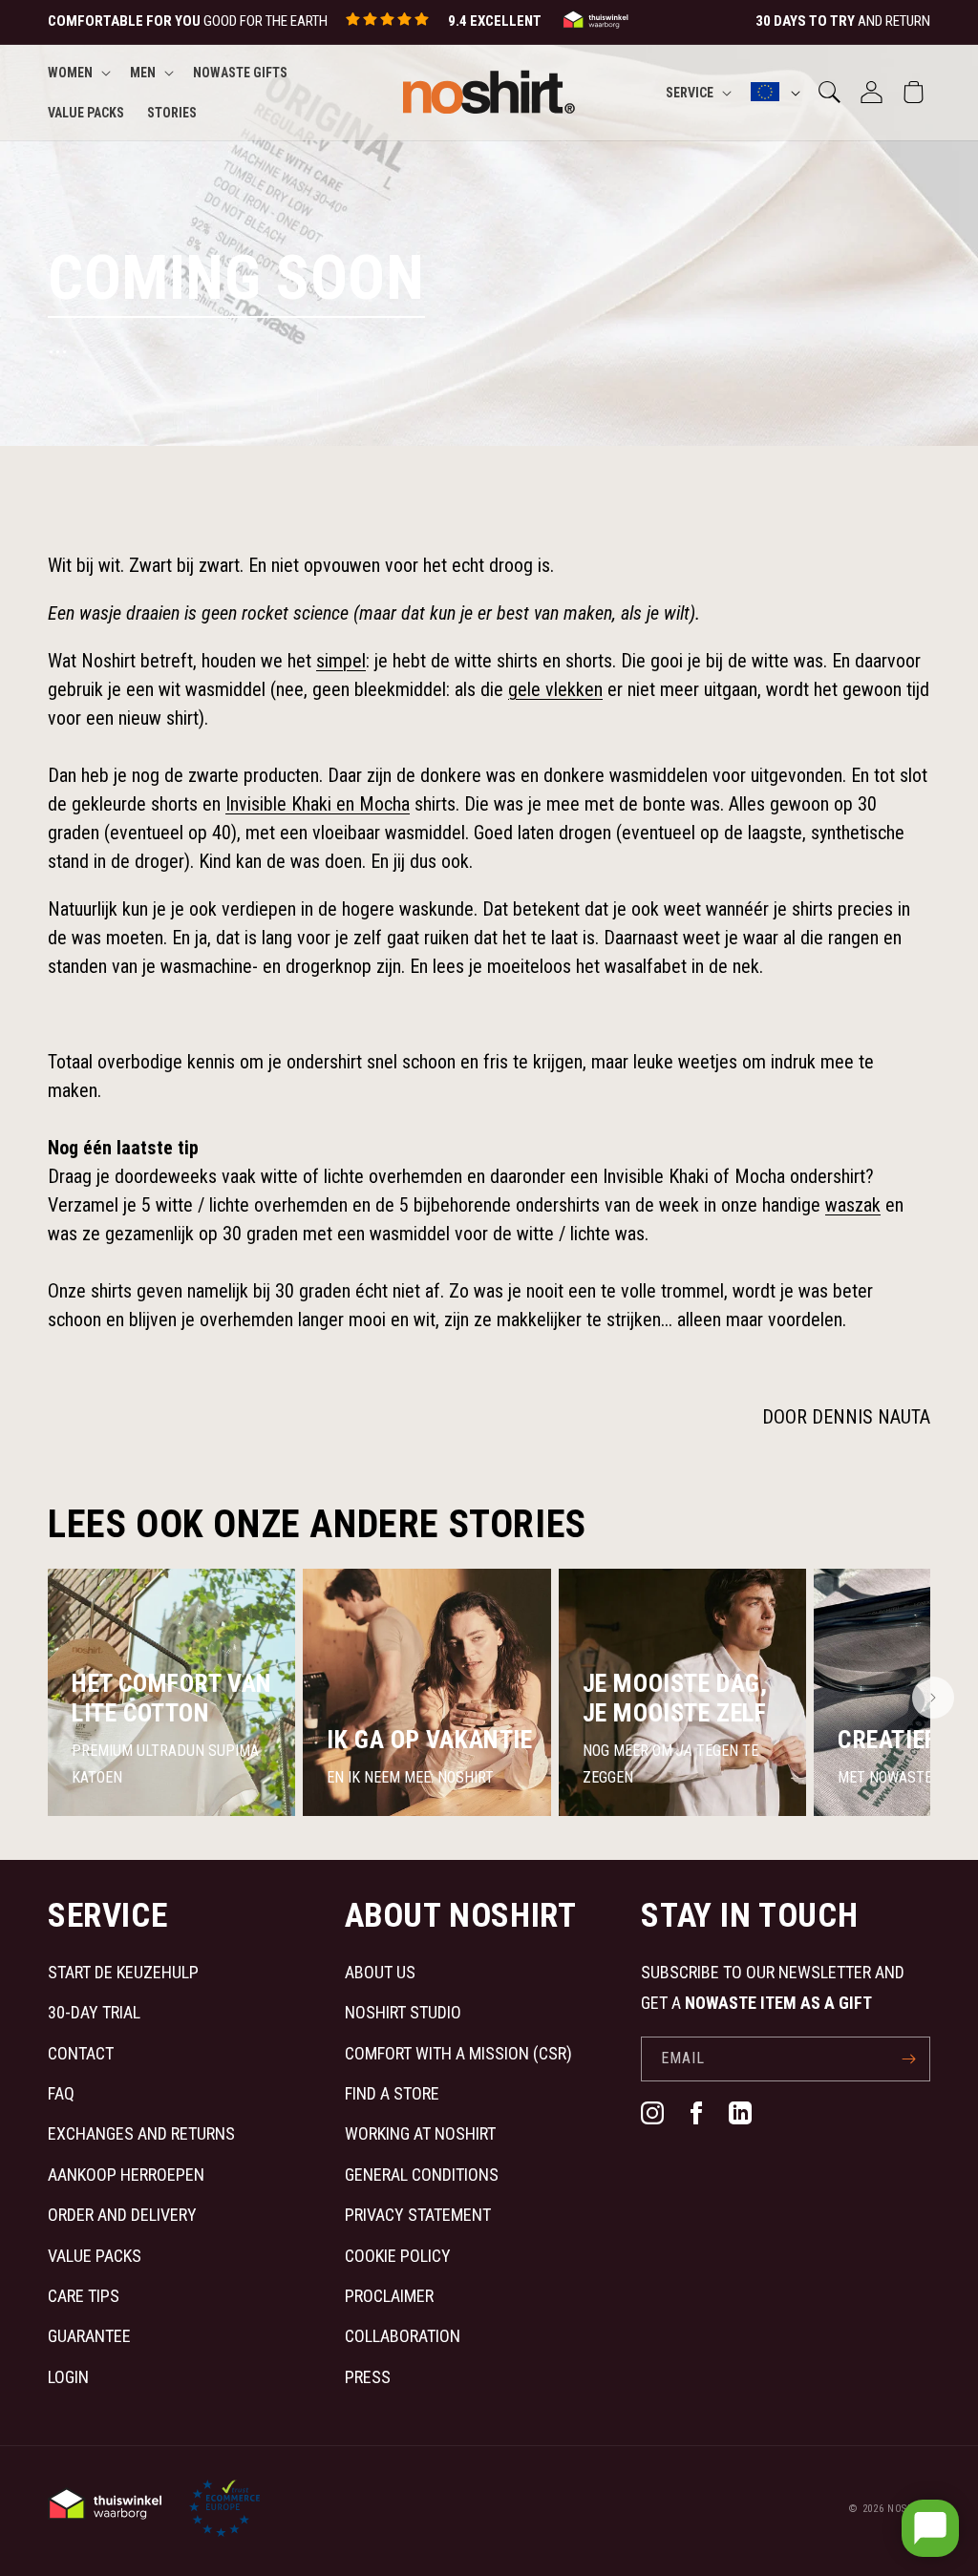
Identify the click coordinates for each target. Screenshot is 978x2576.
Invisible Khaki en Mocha (318, 804)
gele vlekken (555, 689)
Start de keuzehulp (123, 1972)
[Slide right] (933, 1698)
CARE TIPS (84, 2296)
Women (70, 73)
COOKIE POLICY (398, 2256)
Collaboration (403, 2336)
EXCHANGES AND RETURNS (141, 2133)
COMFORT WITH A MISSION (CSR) (458, 2053)
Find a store (392, 2093)
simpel (341, 661)
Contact (81, 2053)
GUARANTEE (89, 2336)
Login (68, 2377)
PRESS (368, 2377)
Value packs (95, 2256)
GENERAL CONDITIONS (422, 2175)
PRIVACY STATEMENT (418, 2215)
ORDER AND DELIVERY (122, 2215)
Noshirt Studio (403, 2012)
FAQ (61, 2093)
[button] (77, 73)
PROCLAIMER (389, 2296)
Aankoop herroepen (126, 2175)
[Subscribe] (908, 2059)
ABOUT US (380, 1972)
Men (143, 73)
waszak (853, 1205)
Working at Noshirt (420, 2133)
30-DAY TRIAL (94, 2012)
